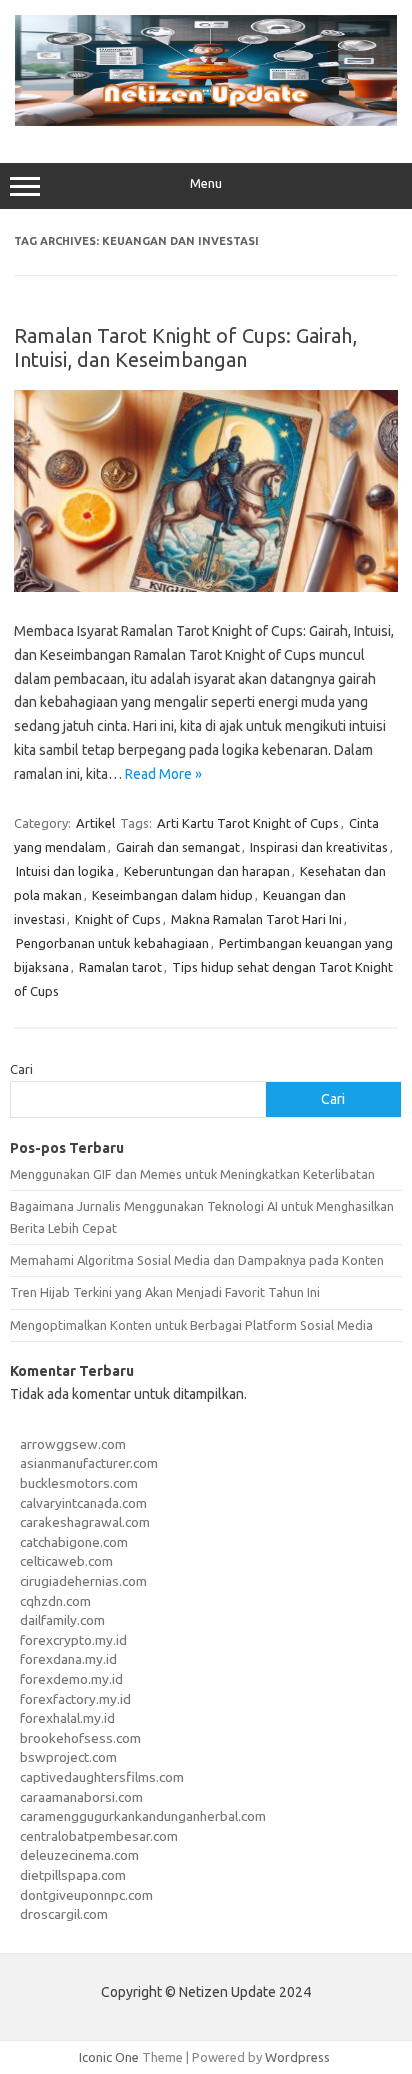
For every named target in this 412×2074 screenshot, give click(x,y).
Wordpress (297, 2057)
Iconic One (109, 2057)
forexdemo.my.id (71, 1679)
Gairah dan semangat (178, 847)
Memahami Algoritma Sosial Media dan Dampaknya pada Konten (197, 1260)
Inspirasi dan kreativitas (319, 847)
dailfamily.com (62, 1620)
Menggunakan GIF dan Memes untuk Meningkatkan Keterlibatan (192, 1174)
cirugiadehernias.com (83, 1581)
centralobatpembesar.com (99, 1836)
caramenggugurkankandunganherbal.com (143, 1816)
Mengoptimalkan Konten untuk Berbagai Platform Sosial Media (191, 1325)
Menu (206, 183)
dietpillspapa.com (73, 1875)
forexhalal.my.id (67, 1718)
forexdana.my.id (68, 1659)
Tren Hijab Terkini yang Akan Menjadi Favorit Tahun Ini (165, 1292)
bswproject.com (68, 1757)
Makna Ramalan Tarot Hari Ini (256, 919)
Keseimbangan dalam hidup (172, 895)
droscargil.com (64, 1914)
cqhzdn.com (55, 1601)
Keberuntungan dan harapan (207, 871)
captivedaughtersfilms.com (102, 1777)
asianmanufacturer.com (89, 1463)
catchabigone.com (74, 1542)
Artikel (95, 823)
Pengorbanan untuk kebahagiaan (112, 943)
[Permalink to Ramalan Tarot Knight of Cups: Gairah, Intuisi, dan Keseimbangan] (206, 587)
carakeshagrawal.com (85, 1522)
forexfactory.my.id (75, 1699)
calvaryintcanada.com (83, 1503)
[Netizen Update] (206, 121)
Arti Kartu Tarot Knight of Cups (248, 823)
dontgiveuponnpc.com (86, 1895)
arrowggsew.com (73, 1444)
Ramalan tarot (120, 967)
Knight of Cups (118, 919)
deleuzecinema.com (79, 1855)
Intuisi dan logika (65, 871)
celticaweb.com (66, 1561)
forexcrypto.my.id (73, 1640)
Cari (21, 1069)
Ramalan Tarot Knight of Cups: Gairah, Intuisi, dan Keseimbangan (185, 347)
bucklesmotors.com (79, 1483)
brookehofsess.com (80, 1738)
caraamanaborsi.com (81, 1797)
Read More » (163, 774)
